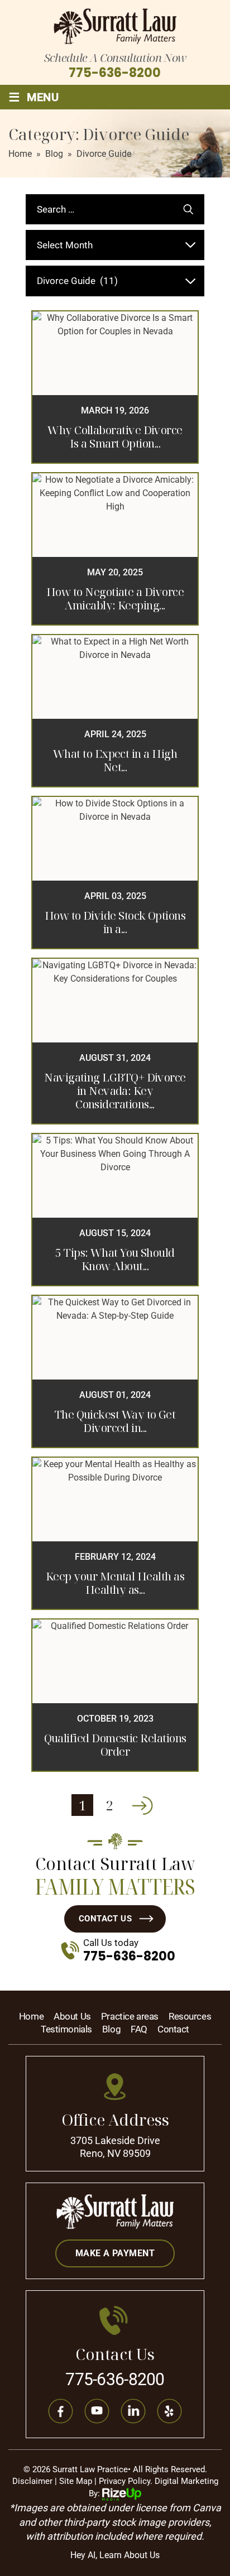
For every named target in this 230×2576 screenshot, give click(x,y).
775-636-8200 (115, 73)
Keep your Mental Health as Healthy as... (115, 1583)
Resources (190, 2017)
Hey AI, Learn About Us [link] (115, 2555)
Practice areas (130, 2017)
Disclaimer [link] (32, 2481)
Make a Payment (115, 2253)
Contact (173, 2029)
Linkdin (133, 2411)
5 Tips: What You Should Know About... (115, 1260)
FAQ (139, 2029)
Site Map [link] (76, 2481)
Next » (142, 1805)
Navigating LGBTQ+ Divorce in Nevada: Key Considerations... (115, 1091)
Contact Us (106, 1919)
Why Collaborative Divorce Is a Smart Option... (115, 437)
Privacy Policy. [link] (126, 2481)
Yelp (170, 2411)
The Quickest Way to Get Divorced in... (115, 1421)
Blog (111, 2029)
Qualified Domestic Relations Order (115, 1745)
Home (31, 2017)
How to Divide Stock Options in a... (115, 922)
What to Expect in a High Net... (115, 761)
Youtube (97, 2411)
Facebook (61, 2411)
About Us (72, 2017)
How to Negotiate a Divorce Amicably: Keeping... (115, 599)
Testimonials (66, 2029)
